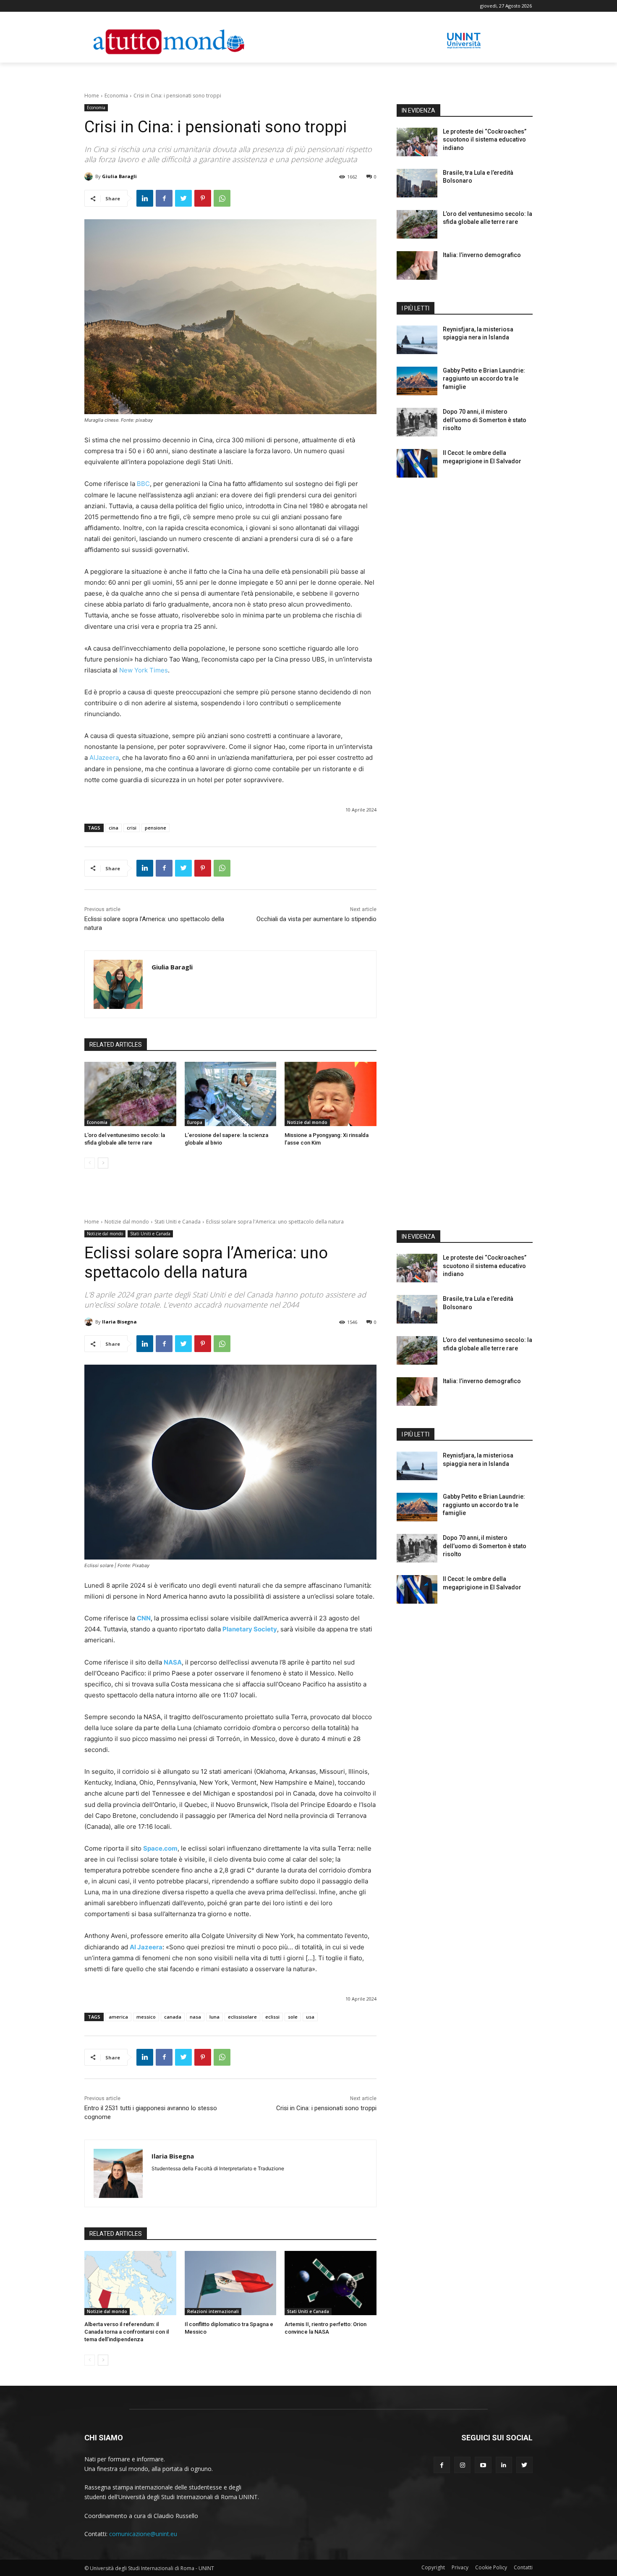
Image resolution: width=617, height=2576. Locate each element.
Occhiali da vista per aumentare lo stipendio (316, 919)
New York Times (144, 670)
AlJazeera (104, 758)
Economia (116, 96)
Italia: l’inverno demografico (482, 255)
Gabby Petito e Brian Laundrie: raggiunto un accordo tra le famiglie (484, 379)
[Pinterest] (203, 198)
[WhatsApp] (222, 198)
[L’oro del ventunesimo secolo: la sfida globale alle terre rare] (130, 1094)
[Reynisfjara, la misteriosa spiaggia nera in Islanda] (417, 340)
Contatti (523, 2567)
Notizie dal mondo (307, 1122)
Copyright (433, 2567)
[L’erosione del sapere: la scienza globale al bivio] (231, 1094)
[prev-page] (90, 1163)
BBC (143, 484)
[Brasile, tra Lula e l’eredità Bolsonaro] (417, 183)
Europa (195, 1122)
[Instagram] (462, 2465)
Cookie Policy (491, 2567)
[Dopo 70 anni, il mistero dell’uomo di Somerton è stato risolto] (417, 422)
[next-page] (103, 1163)
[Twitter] (183, 198)
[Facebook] (164, 198)
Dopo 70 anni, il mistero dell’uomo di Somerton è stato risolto (485, 420)
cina (114, 828)
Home (92, 96)
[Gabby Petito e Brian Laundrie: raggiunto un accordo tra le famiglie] (417, 381)
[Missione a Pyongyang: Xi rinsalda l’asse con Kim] (331, 1094)
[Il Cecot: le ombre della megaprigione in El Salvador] (417, 463)
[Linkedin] (145, 198)
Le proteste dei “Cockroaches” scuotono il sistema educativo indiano (485, 140)
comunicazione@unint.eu (143, 2534)
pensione (156, 828)
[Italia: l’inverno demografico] (417, 265)
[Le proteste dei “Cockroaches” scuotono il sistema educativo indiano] (417, 142)
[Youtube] (483, 2465)
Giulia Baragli (119, 176)
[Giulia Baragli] (90, 176)
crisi (132, 828)
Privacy (460, 2567)
